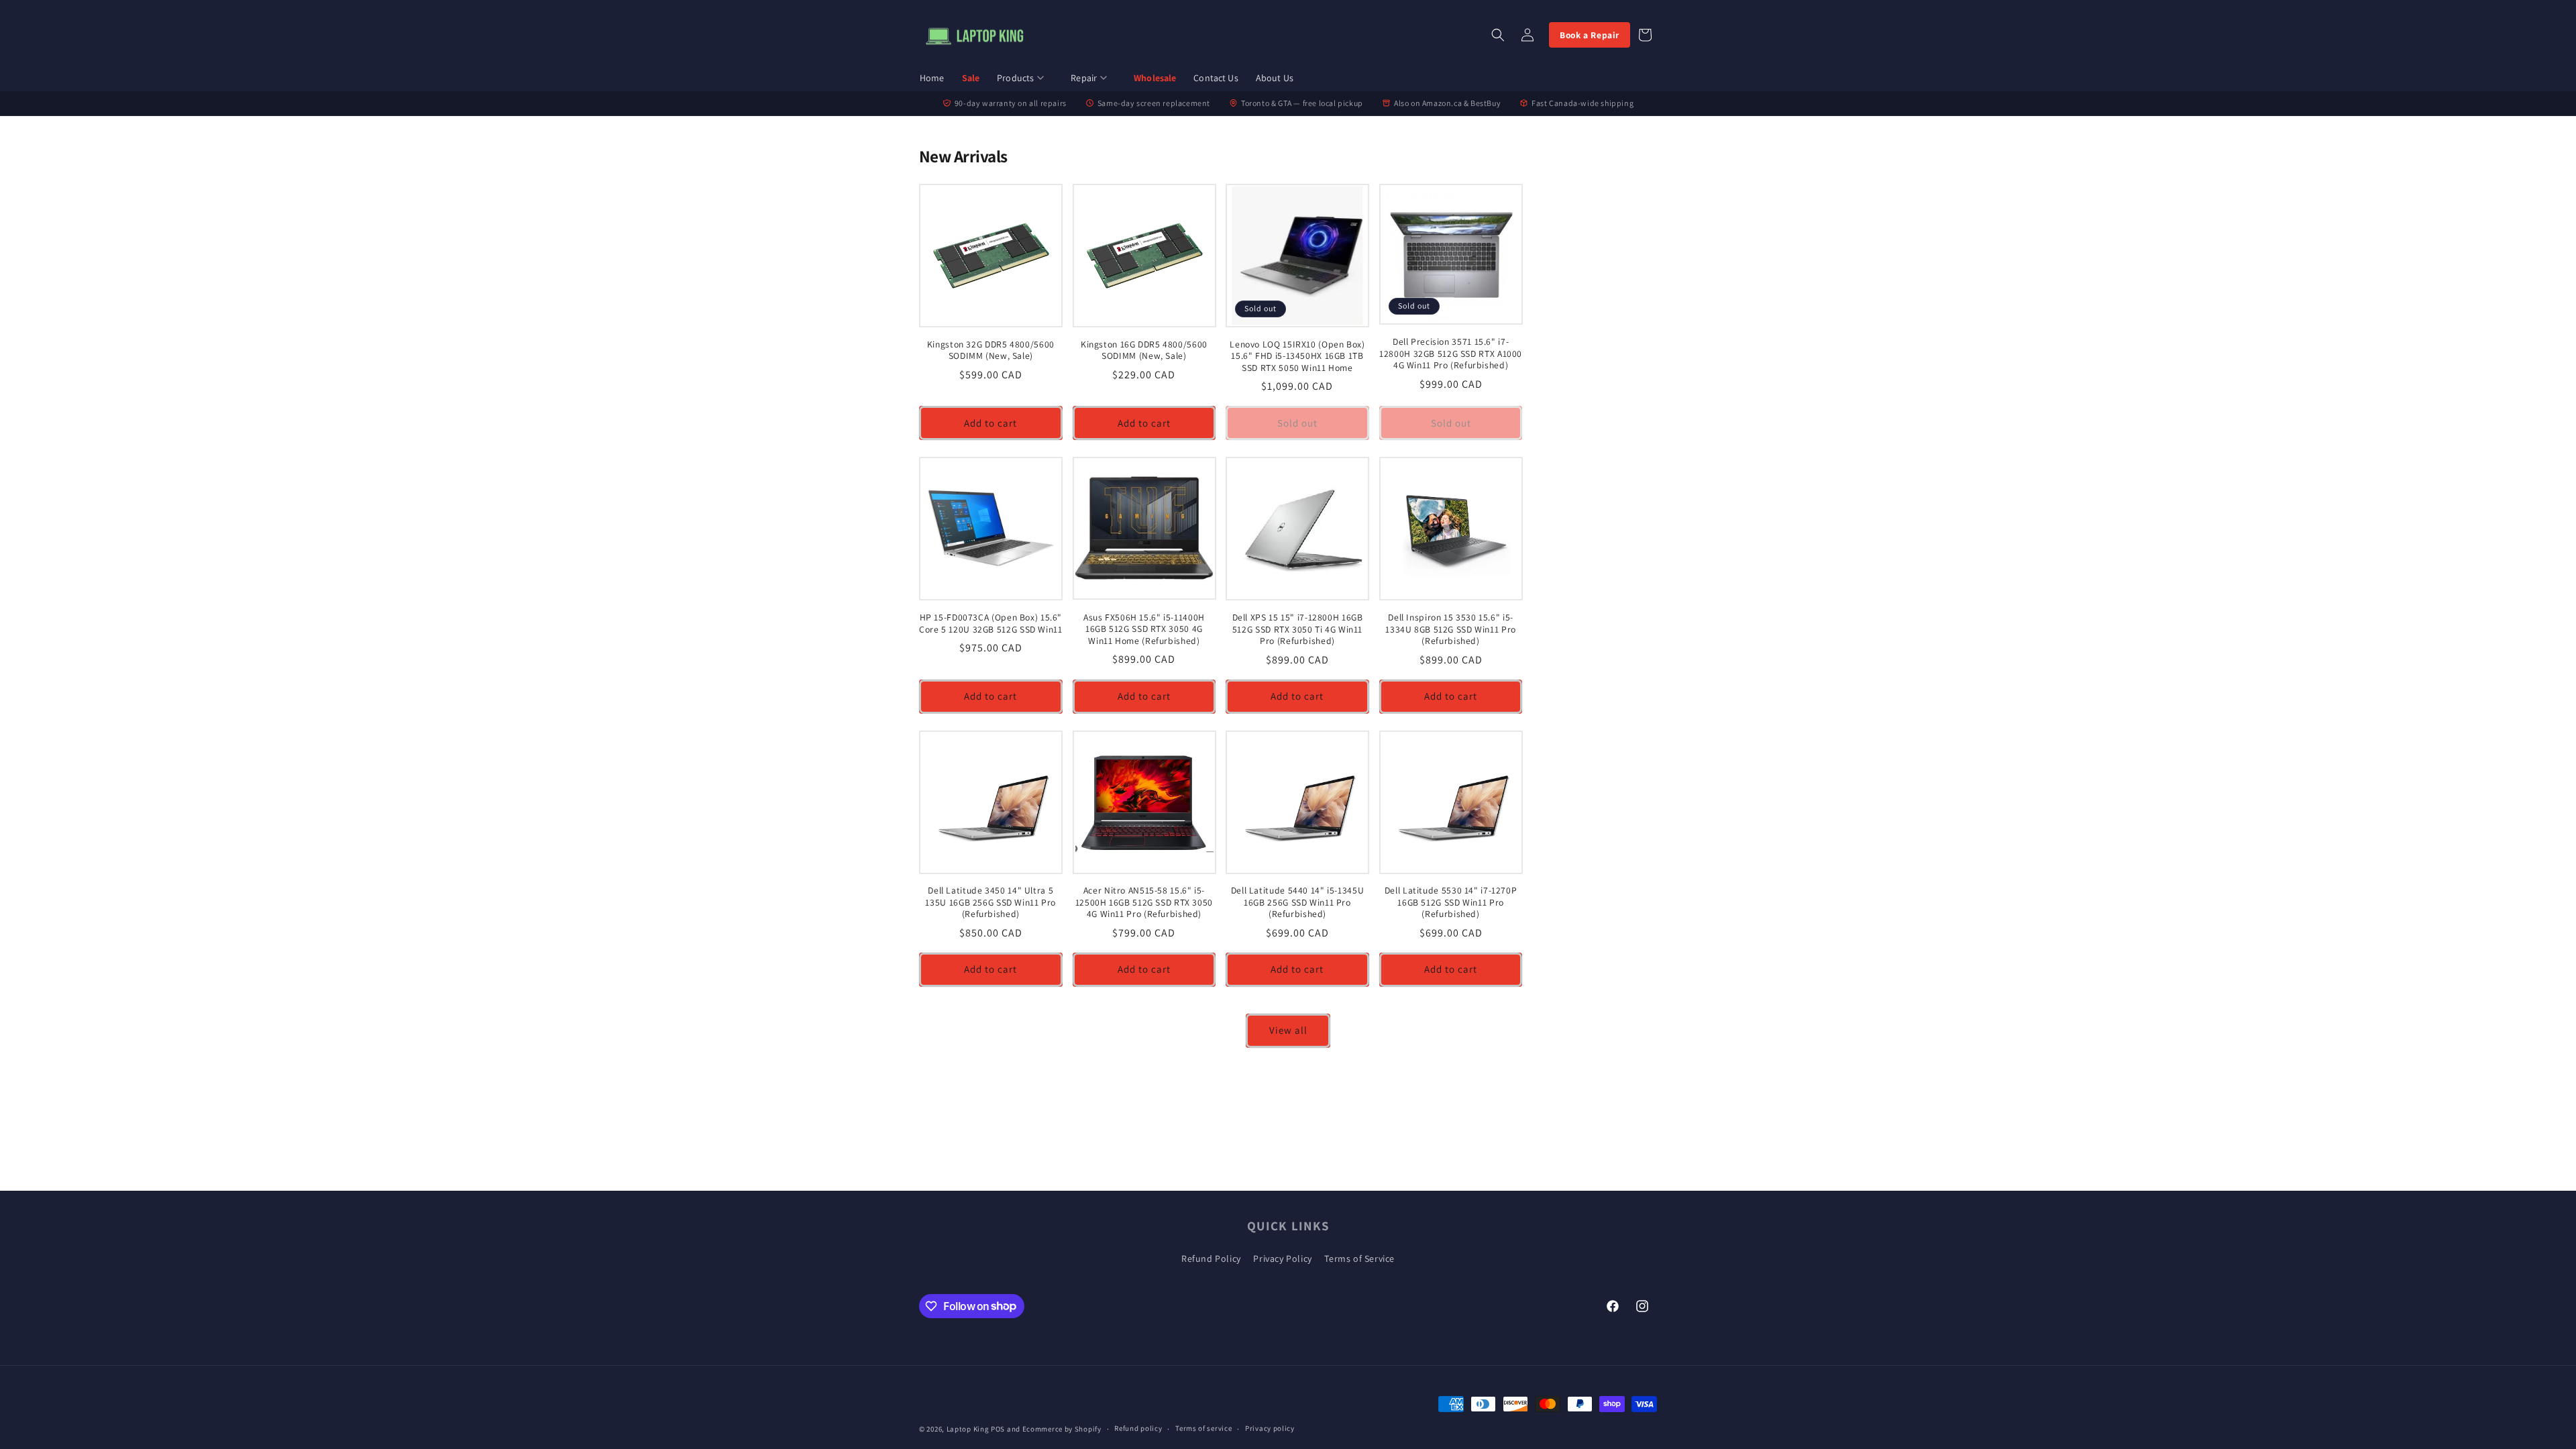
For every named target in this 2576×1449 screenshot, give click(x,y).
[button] (1025, 79)
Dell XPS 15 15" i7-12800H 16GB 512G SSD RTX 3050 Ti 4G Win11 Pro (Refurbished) (1298, 629)
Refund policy (1138, 1428)
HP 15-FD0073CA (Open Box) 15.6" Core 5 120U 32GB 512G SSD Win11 (991, 624)
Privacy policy (1270, 1428)
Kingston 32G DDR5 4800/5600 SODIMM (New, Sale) (991, 351)
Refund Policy (1211, 1258)
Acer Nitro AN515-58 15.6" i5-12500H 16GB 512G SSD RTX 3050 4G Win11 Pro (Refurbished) (1144, 902)
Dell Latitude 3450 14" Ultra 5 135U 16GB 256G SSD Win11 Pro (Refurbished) (990, 902)
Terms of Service (1359, 1258)
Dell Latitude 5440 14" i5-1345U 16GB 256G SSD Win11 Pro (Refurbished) (1298, 902)
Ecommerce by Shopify (1062, 1429)
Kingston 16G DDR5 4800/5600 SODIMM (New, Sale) (1144, 351)
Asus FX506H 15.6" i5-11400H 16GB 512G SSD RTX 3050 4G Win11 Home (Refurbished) (1144, 629)
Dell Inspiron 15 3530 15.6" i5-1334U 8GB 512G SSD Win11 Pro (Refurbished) (1451, 629)
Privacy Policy (1282, 1258)
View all (1288, 1030)
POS (998, 1429)
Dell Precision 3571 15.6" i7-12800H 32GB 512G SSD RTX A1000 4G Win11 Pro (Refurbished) (1451, 354)
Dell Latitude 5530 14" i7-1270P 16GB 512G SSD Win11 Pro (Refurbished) (1451, 902)
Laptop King (968, 1429)
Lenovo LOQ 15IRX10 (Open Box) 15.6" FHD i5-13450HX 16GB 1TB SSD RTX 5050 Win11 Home (1297, 356)
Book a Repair (1590, 35)
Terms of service (1203, 1428)
